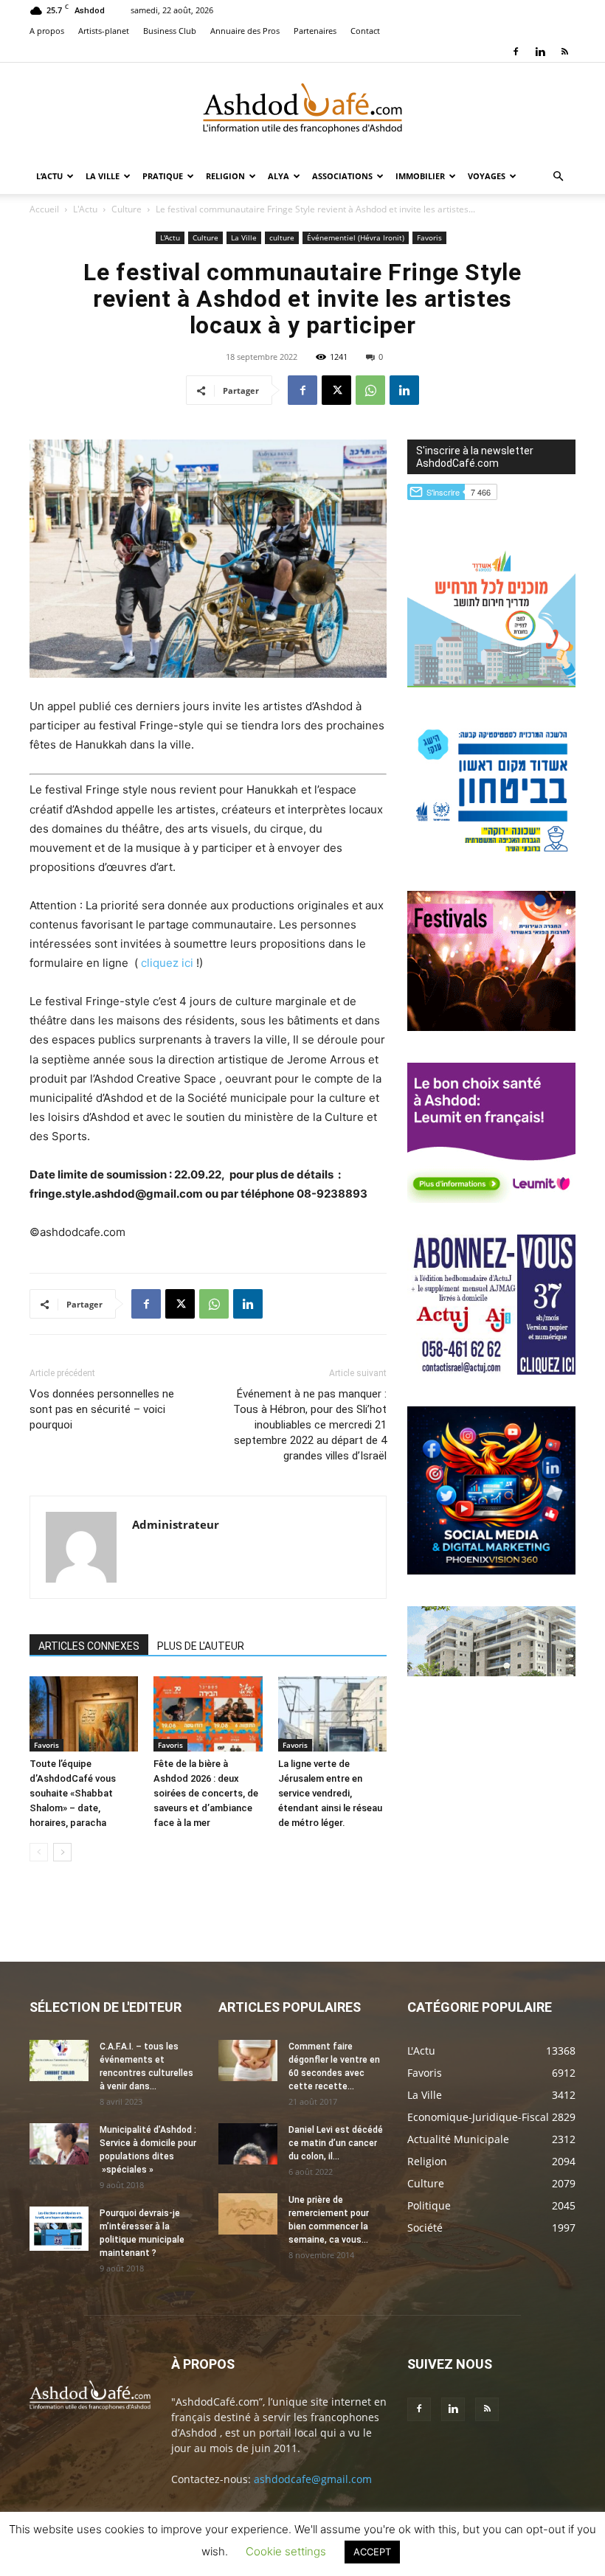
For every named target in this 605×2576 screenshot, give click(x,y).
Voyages (487, 176)
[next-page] (62, 1852)
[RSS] (564, 52)
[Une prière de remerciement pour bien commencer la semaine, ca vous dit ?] (248, 2214)
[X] (336, 390)
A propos (47, 31)
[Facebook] (516, 52)
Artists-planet (104, 31)
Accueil (44, 209)
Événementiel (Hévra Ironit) (356, 237)
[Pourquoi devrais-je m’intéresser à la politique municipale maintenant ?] (59, 2229)
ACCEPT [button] (372, 2552)
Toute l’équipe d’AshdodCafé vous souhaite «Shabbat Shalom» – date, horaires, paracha (73, 1793)
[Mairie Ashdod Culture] (491, 1027)
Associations (342, 176)
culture (282, 237)
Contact (365, 31)
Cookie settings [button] (286, 2551)
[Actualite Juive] (491, 1371)
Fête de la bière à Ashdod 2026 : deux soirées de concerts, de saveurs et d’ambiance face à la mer (206, 1793)
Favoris (429, 237)
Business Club (170, 31)
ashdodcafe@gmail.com (313, 2479)
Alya (279, 176)
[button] (558, 177)
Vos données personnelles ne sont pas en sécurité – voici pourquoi (102, 1409)
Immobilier (420, 176)
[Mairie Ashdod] (491, 855)
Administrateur (176, 1524)
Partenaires (315, 31)
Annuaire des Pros (245, 31)
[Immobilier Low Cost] (491, 1672)
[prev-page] (39, 1852)
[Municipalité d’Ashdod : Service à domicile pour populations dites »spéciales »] (59, 2144)
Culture (127, 209)
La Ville (103, 176)
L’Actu (49, 176)
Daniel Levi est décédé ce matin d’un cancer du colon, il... (336, 2143)
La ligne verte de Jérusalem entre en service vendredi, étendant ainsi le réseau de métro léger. (330, 1793)
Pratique (163, 176)
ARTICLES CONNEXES (89, 1646)
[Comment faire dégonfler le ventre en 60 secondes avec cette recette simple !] (248, 2061)
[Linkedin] (540, 52)
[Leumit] (491, 1199)
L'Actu (85, 209)
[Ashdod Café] (302, 111)
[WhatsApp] (370, 390)
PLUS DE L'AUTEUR (201, 1646)
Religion (225, 176)
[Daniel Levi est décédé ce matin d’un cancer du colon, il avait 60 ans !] (248, 2144)
